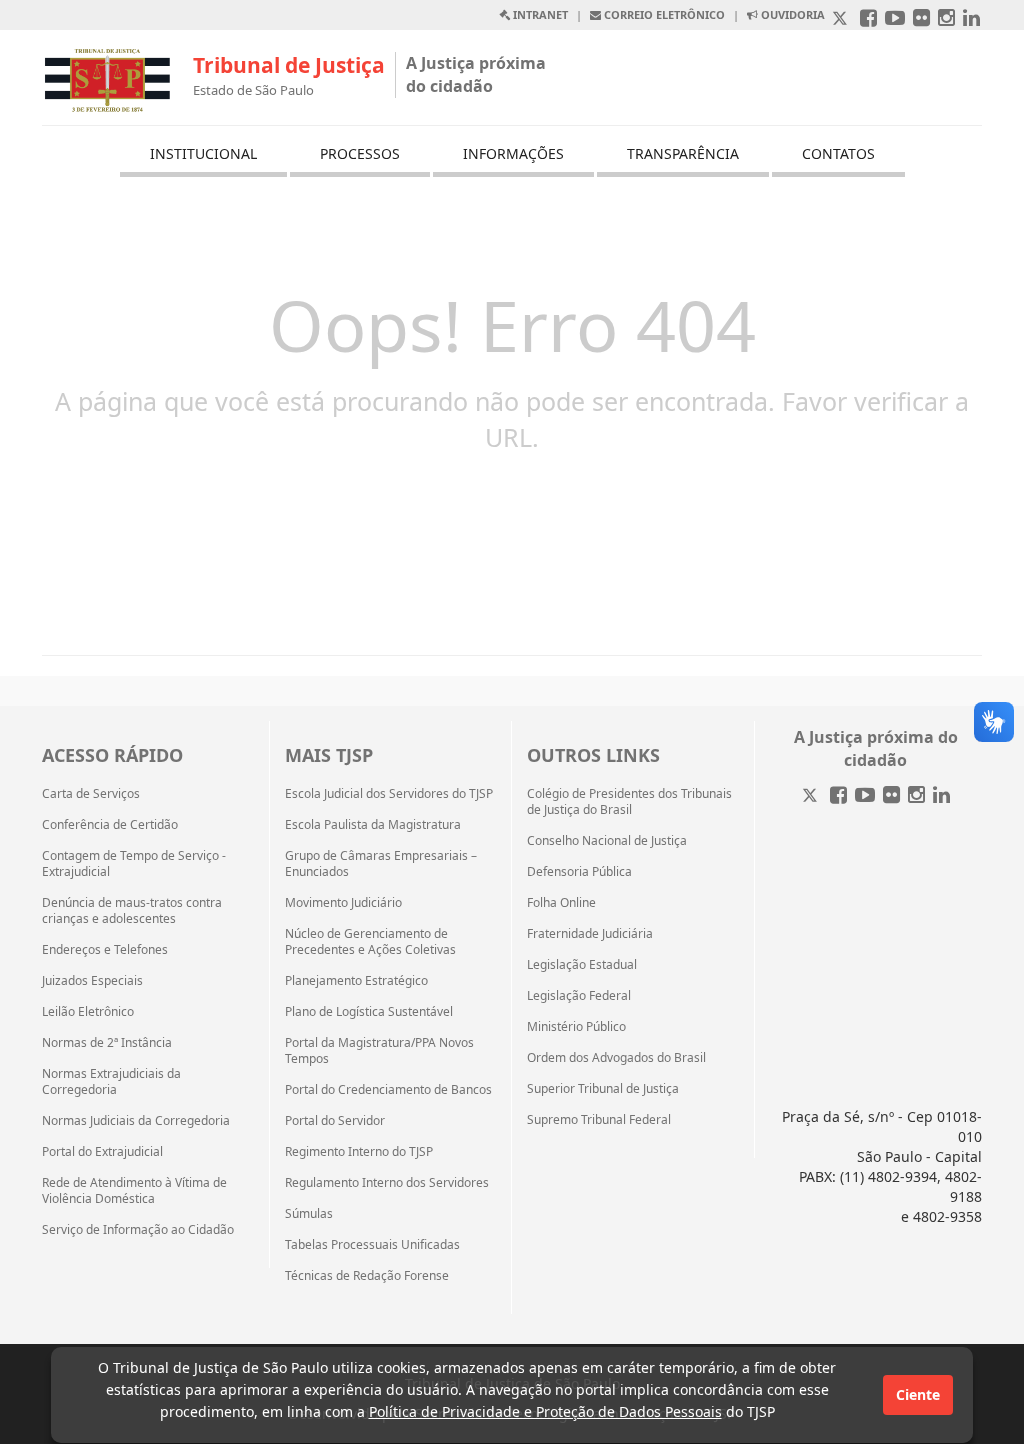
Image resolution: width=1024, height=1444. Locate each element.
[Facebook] (838, 796)
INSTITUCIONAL (203, 153)
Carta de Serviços (91, 794)
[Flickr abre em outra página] (921, 19)
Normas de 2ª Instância (107, 1043)
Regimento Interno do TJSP (359, 1152)
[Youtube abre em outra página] (895, 19)
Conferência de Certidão (110, 825)
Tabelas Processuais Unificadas (372, 1245)
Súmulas (309, 1214)
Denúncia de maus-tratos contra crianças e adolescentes (132, 911)
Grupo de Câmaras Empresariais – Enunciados (381, 864)
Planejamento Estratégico (356, 981)
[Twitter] (812, 796)
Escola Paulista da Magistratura (373, 825)
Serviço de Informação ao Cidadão (138, 1230)
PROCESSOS (360, 153)
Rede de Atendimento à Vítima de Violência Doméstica (134, 1191)
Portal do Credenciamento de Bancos (388, 1090)
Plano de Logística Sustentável (369, 1012)
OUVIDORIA (791, 14)
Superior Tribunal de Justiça (603, 1089)
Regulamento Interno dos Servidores (387, 1183)
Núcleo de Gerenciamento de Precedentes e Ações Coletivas (370, 942)
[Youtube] (865, 796)
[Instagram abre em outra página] (946, 19)
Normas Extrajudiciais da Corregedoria (111, 1082)
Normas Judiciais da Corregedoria (136, 1121)
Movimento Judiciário (343, 903)
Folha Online (561, 903)
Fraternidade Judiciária (590, 934)
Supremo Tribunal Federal (599, 1120)
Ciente (918, 1394)
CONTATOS (838, 153)
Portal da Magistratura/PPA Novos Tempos (379, 1051)
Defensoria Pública (579, 872)
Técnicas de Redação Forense (367, 1276)
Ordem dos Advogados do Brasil (616, 1058)
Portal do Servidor (335, 1121)
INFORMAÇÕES (513, 153)
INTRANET (539, 14)
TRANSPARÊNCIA (683, 153)
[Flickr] (891, 796)
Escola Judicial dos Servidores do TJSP (389, 794)
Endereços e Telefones (105, 950)
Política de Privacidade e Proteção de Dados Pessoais (545, 1411)
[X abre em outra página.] (842, 19)
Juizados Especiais (92, 981)
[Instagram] (916, 796)
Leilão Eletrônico (88, 1012)
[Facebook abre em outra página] (868, 19)
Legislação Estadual (582, 965)
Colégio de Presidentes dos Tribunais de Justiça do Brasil (629, 802)
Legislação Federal (579, 996)
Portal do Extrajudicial (102, 1152)
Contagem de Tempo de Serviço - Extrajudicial (134, 864)
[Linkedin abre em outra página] (971, 19)
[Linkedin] (941, 796)
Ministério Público (576, 1027)
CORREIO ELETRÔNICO (663, 14)
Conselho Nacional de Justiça (607, 841)
